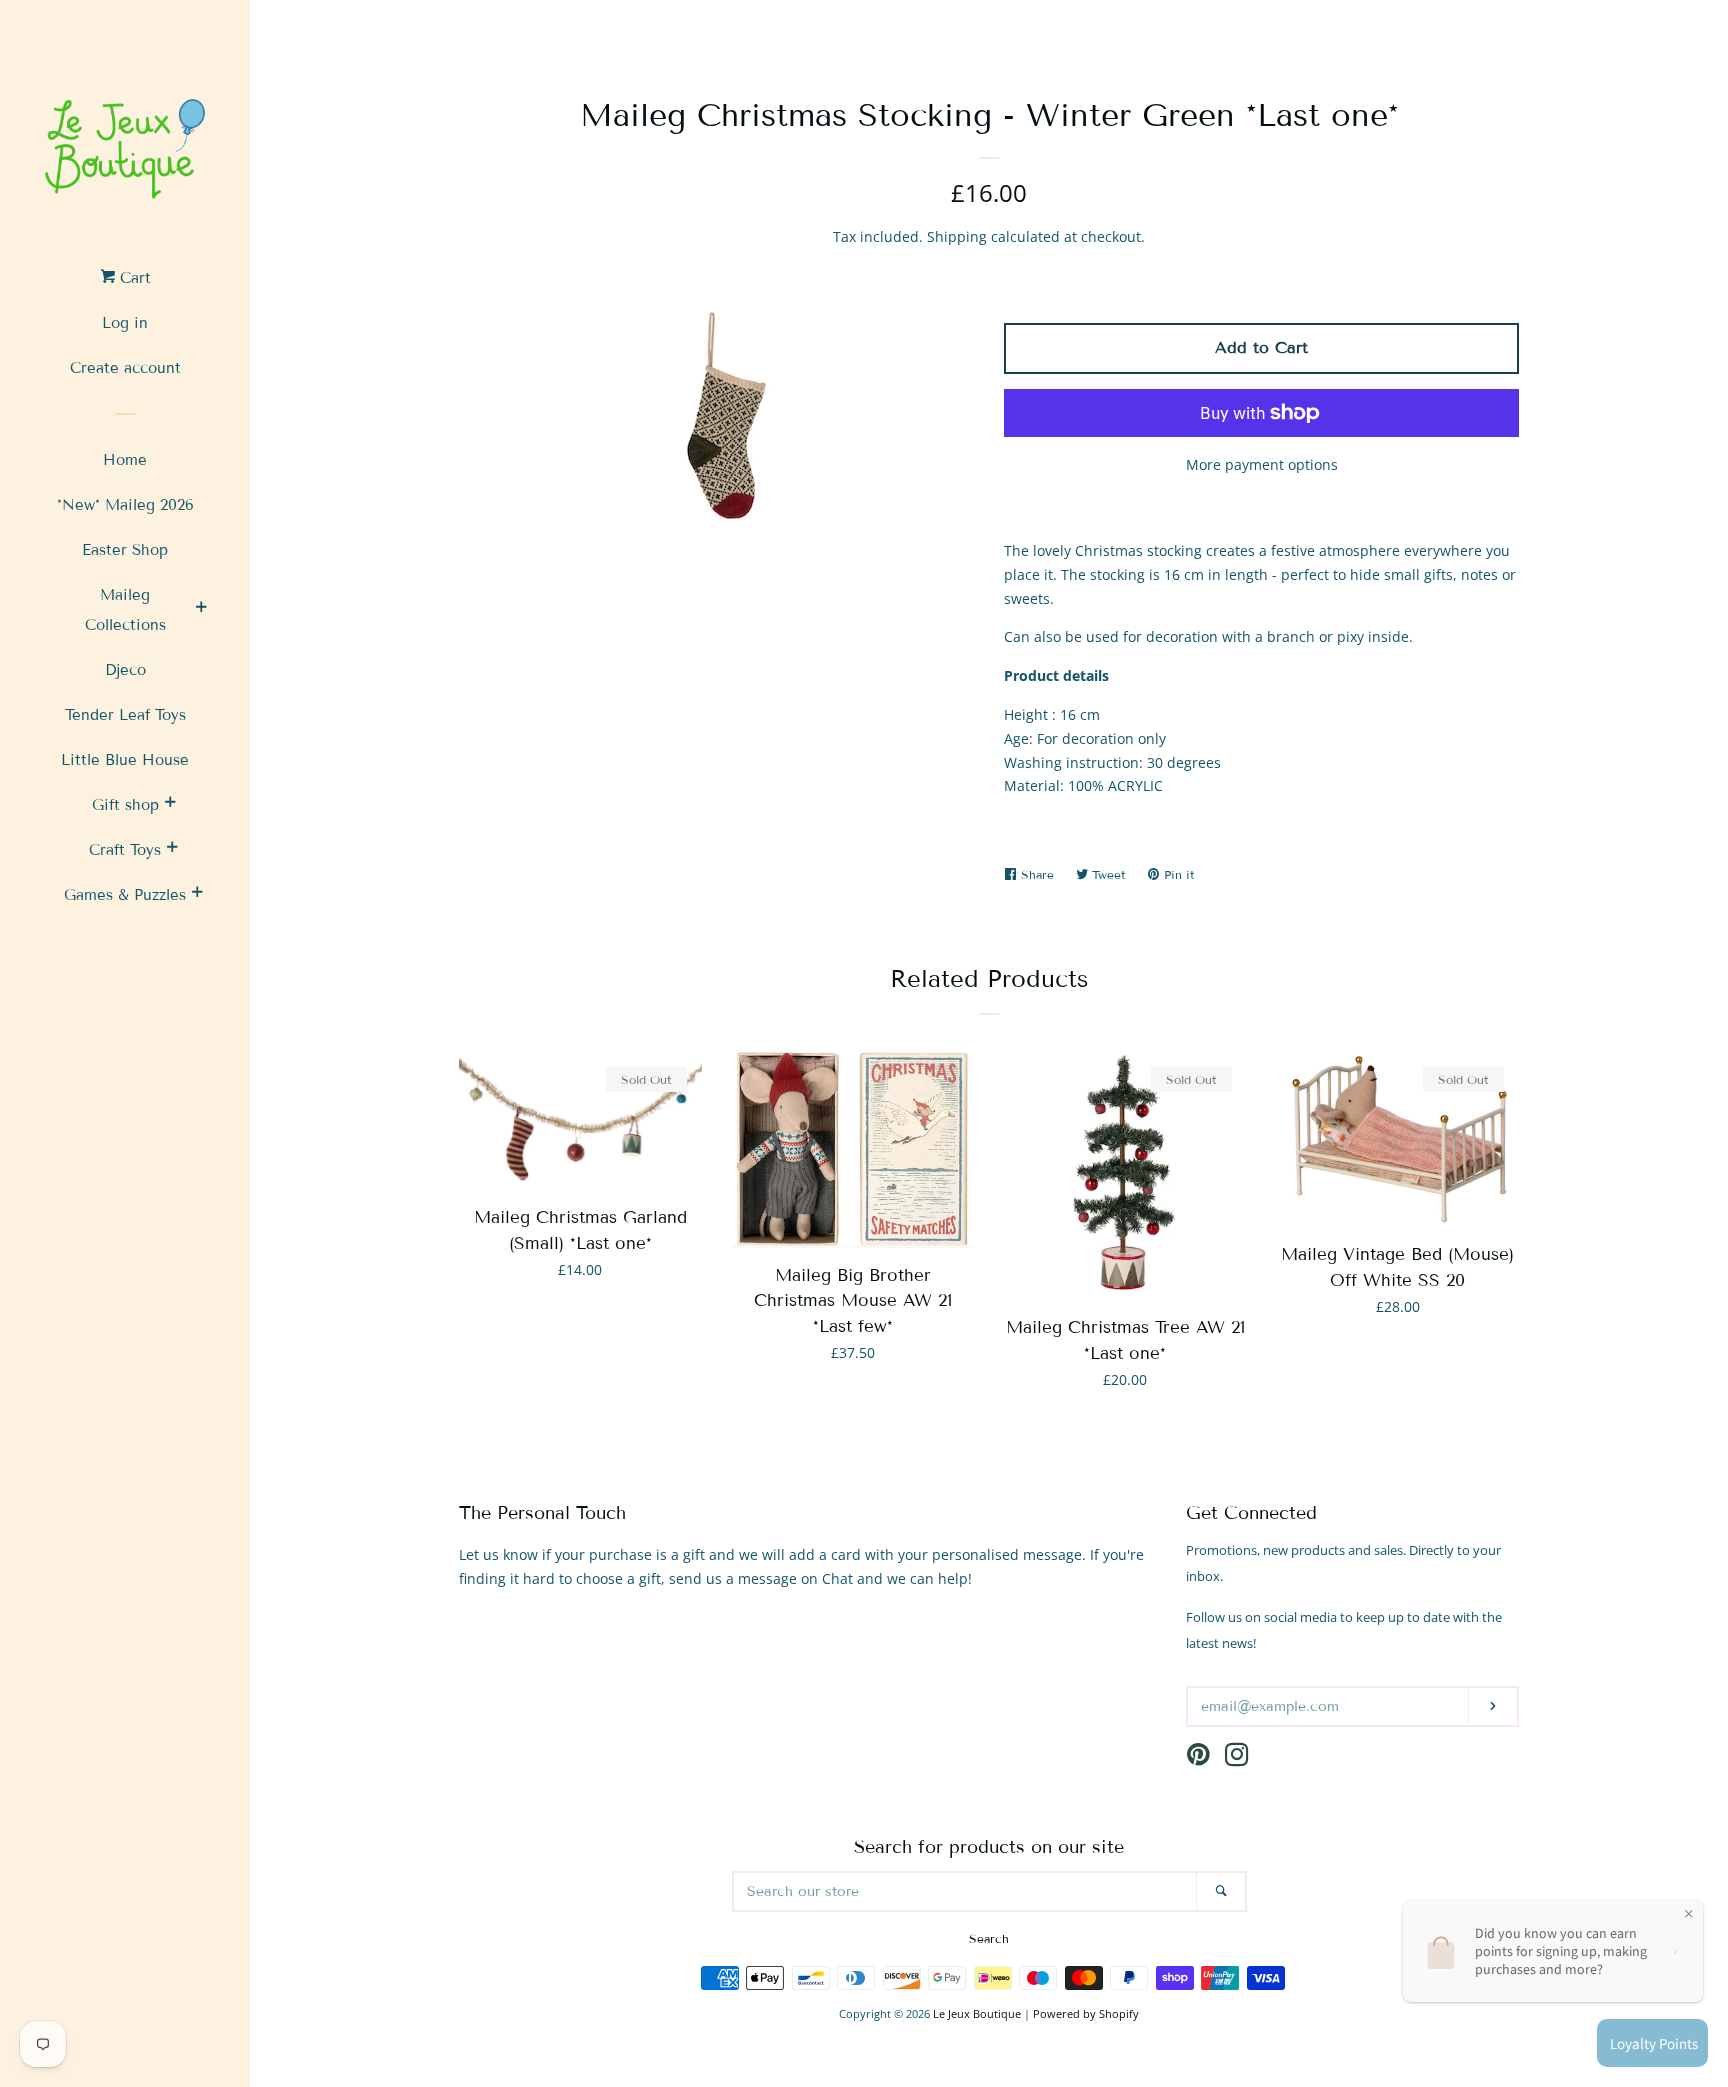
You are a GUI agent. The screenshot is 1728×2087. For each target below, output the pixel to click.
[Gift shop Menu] (170, 805)
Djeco (125, 670)
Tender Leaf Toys (125, 715)
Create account (125, 368)
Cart (133, 278)
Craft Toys (125, 850)
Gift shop (125, 805)
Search (989, 1938)
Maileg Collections (125, 610)
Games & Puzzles (125, 895)
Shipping (957, 236)
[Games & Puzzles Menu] (197, 895)
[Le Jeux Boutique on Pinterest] (1198, 1758)
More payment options (1262, 464)
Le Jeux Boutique (977, 2013)
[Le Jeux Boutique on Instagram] (1237, 1758)
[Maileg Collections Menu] (201, 610)
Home (125, 460)
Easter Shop (125, 550)
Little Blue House (125, 760)
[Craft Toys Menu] (172, 850)
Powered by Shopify (1086, 2013)
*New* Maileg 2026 (125, 505)
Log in (125, 323)
